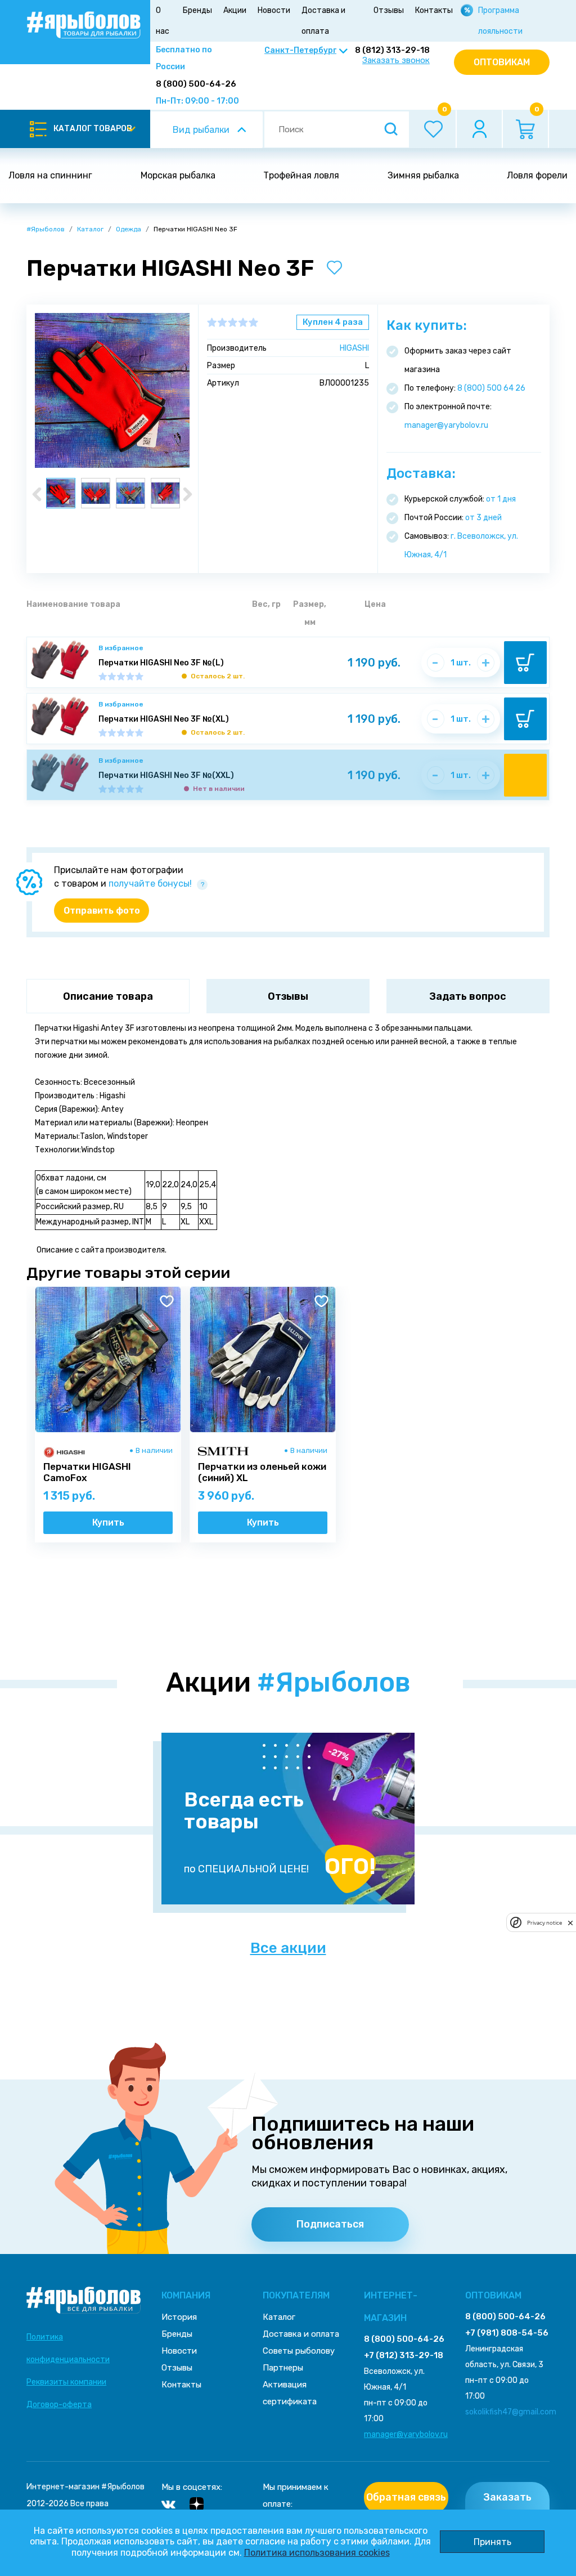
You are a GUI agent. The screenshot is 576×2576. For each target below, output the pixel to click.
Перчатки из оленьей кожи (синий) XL (262, 1472)
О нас (163, 21)
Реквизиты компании (66, 2382)
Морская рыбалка (178, 175)
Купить (108, 1522)
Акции (235, 10)
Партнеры (283, 2368)
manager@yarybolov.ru (446, 425)
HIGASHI (354, 348)
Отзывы (389, 10)
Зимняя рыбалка (423, 175)
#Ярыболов (46, 229)
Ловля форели (537, 175)
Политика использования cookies (317, 2553)
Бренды (197, 10)
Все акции (288, 1948)
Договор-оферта (59, 2405)
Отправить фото (102, 911)
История (179, 2317)
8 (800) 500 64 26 (491, 388)
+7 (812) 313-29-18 (404, 2355)
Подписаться (330, 2224)
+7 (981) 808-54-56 (507, 2333)
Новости (274, 10)
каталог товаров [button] (93, 129)
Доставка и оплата (323, 21)
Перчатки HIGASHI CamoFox (87, 1472)
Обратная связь (406, 2497)
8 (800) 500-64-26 (196, 84)
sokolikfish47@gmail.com (511, 2412)
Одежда (129, 229)
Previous (37, 494)
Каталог (90, 229)
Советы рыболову (299, 2351)
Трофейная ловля (301, 175)
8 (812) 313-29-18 (392, 50)
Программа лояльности (500, 21)
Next (188, 494)
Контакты (434, 10)
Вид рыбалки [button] (201, 130)
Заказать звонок (396, 61)
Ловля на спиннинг (50, 175)
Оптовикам (502, 62)
